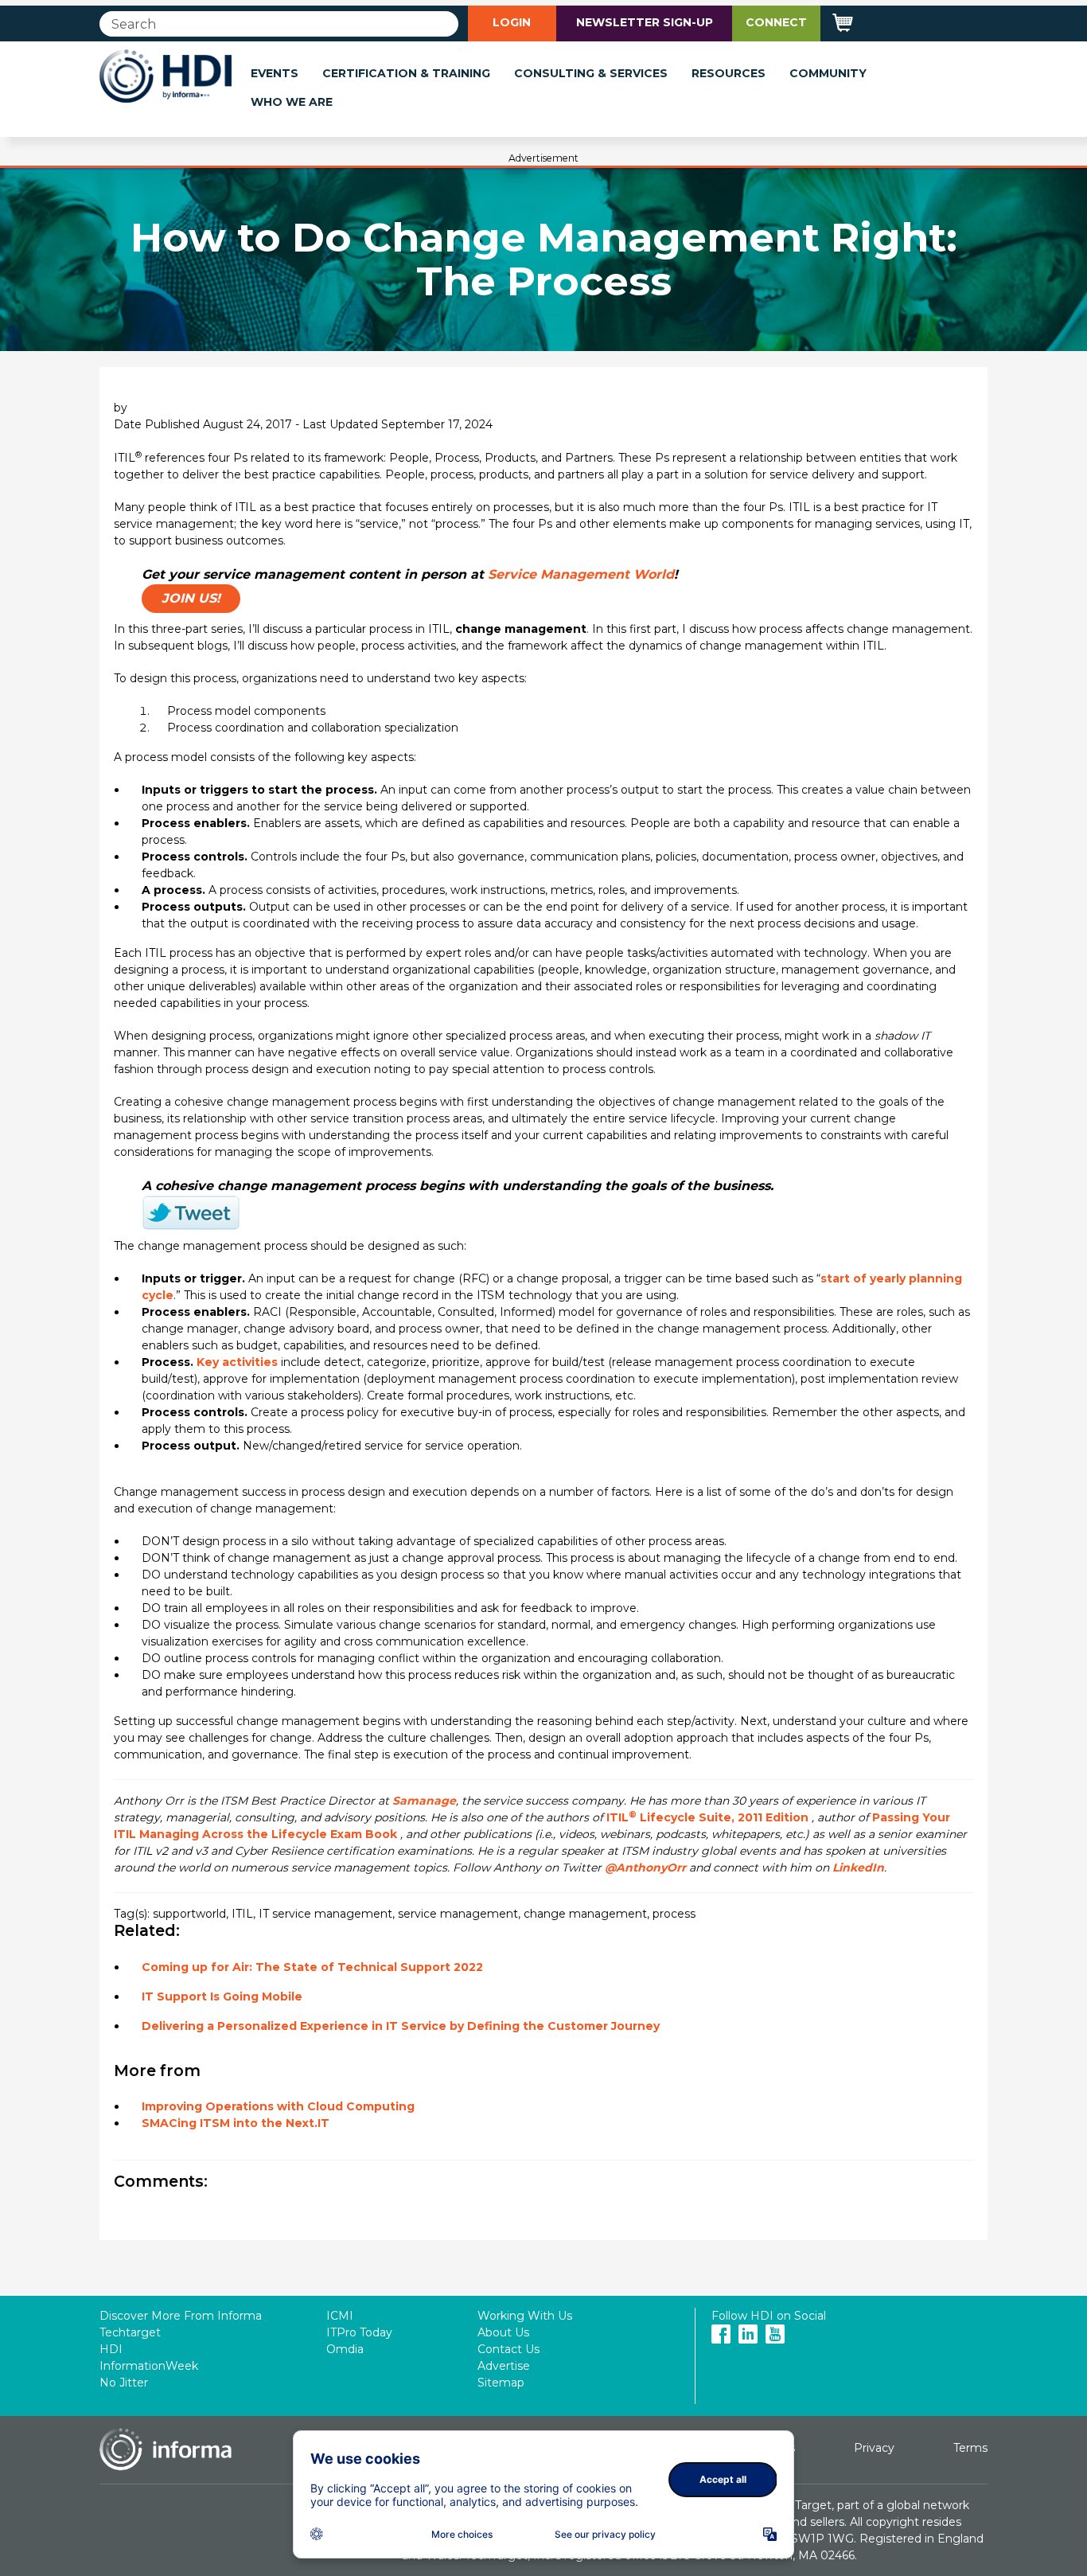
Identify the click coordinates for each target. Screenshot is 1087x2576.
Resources (729, 73)
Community (828, 73)
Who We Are (292, 102)
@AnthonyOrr (645, 1868)
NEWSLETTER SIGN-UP (645, 22)
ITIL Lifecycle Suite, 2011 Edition (707, 1817)
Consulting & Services (591, 73)
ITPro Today (359, 2332)
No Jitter (124, 2383)
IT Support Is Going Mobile (222, 1996)
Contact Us (508, 2349)
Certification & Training (406, 73)
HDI (111, 2349)
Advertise (504, 2366)
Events (275, 73)
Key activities (237, 1362)
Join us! (191, 598)
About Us (503, 2332)
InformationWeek (149, 2366)
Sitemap (501, 2383)
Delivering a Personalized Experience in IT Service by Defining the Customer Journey (401, 2026)
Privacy (874, 2448)
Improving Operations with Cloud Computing (278, 2106)
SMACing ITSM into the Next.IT (236, 2123)
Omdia (345, 2349)
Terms (970, 2448)
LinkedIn (858, 1868)
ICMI (340, 2316)
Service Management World (581, 574)
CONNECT (776, 22)
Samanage (424, 1801)
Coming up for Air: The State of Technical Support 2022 (312, 1967)
